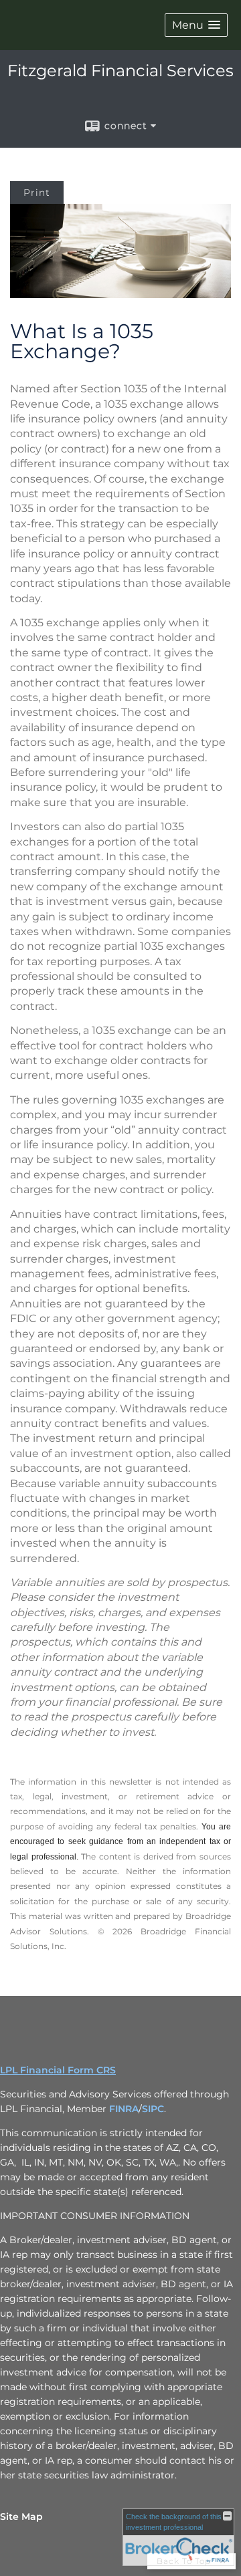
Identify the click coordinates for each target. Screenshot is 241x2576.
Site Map (21, 2517)
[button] (196, 25)
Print (37, 192)
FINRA (124, 2109)
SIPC (153, 2109)
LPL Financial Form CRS (58, 2070)
